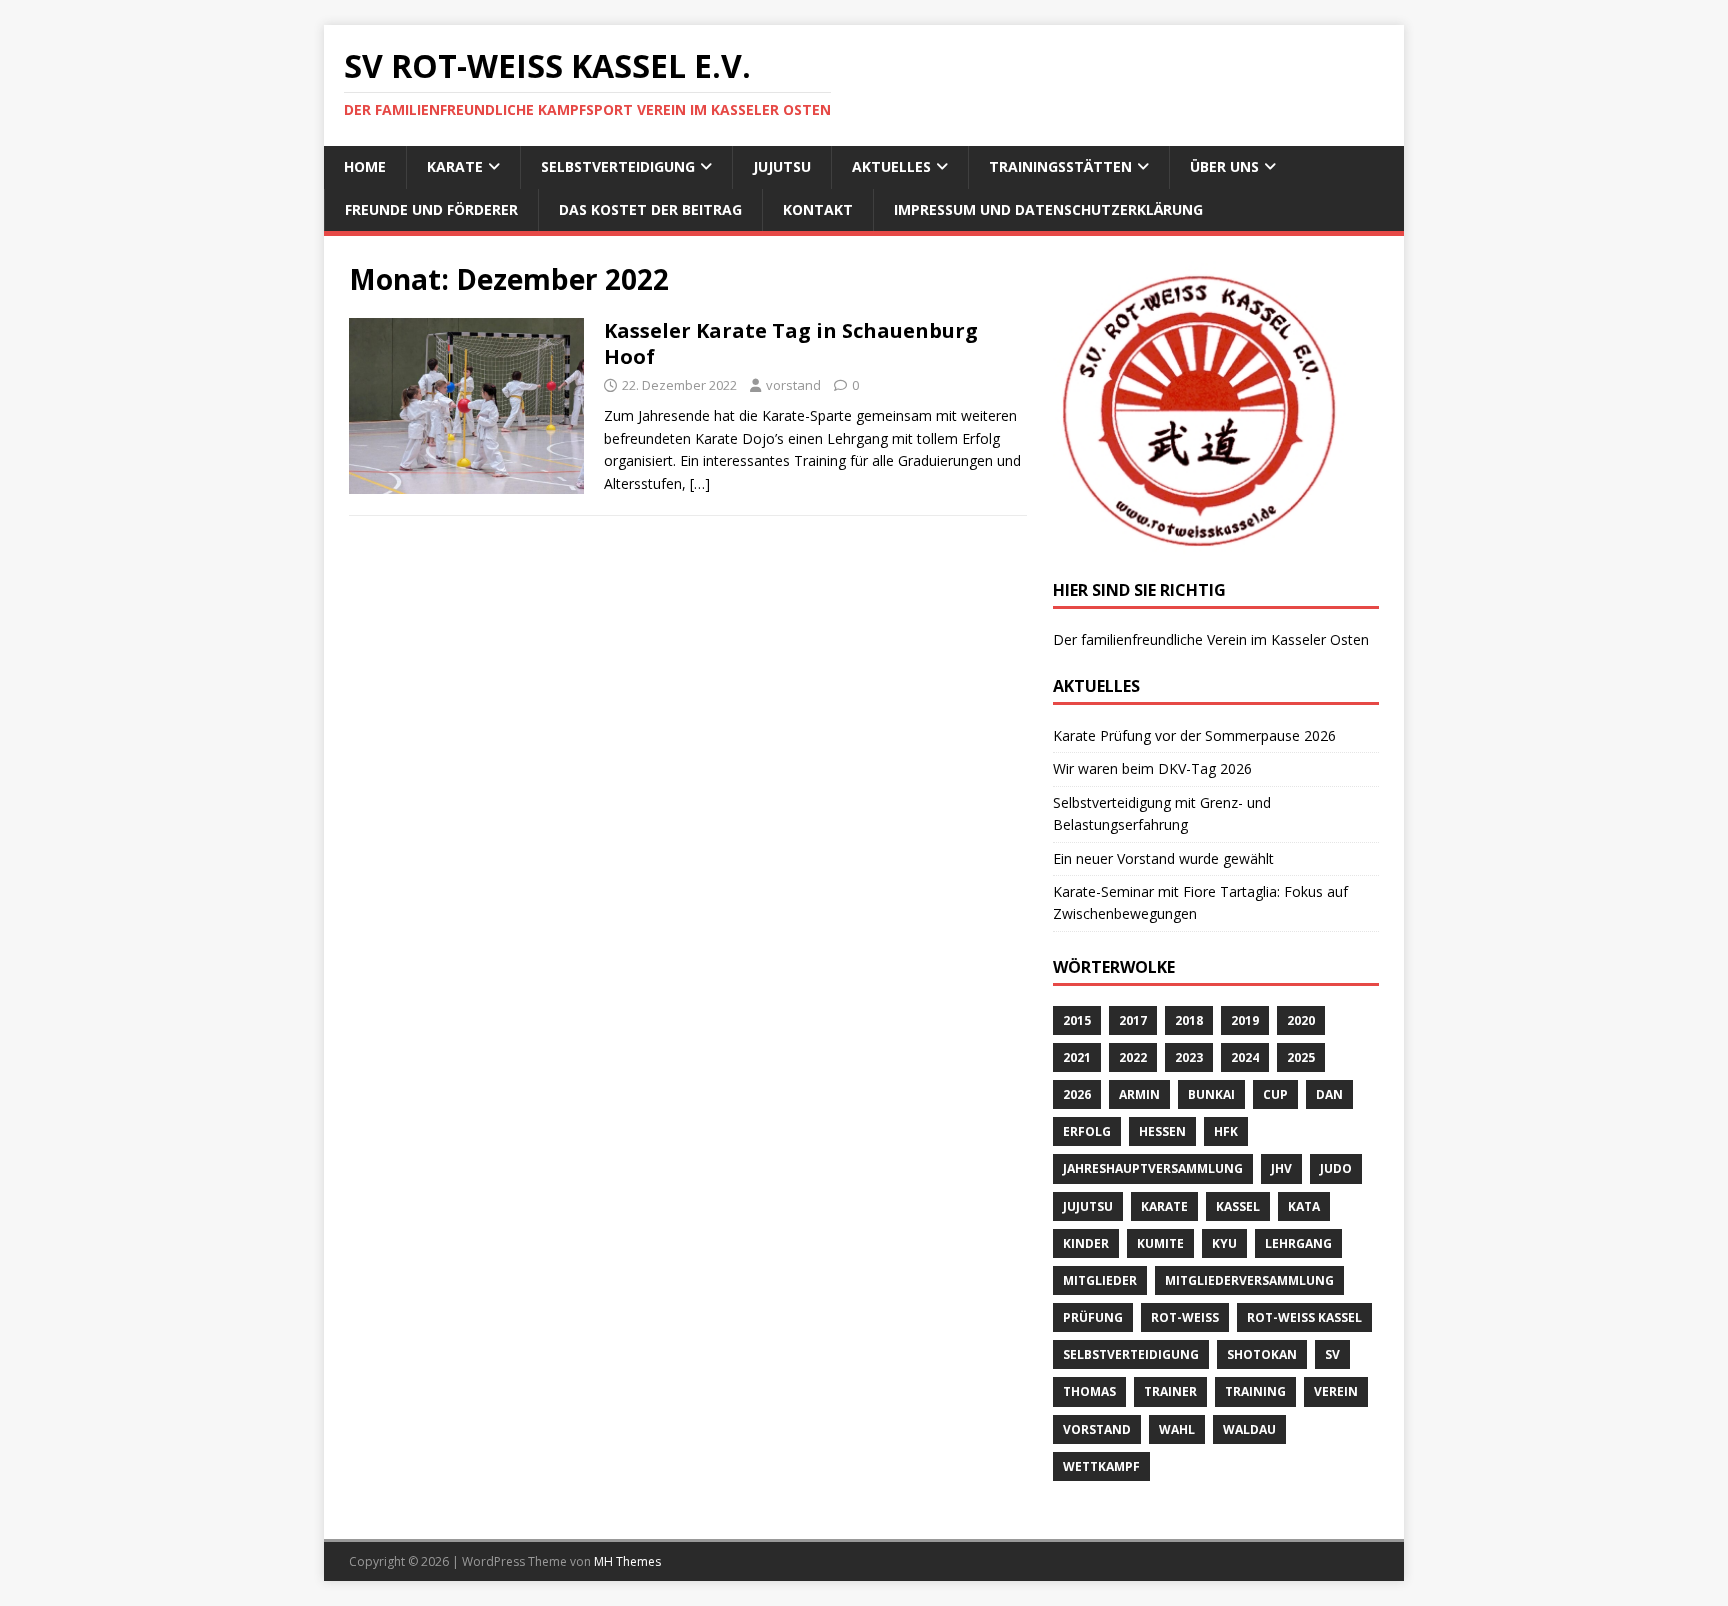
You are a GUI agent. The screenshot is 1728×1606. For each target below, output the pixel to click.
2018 (1189, 1020)
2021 (1077, 1057)
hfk (1226, 1131)
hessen (1162, 1131)
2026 (1077, 1094)
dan (1329, 1094)
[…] (700, 483)
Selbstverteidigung (618, 166)
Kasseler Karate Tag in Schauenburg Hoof (791, 343)
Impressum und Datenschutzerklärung (1048, 209)
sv (1332, 1354)
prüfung (1093, 1317)
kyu (1224, 1243)
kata (1304, 1206)
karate (1164, 1206)
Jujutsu (782, 166)
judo (1336, 1168)
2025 (1301, 1057)
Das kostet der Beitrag (650, 209)
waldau (1249, 1429)
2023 (1189, 1057)
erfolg (1087, 1131)
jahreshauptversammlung (1153, 1168)
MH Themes (627, 1561)
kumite (1160, 1243)
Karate (455, 166)
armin (1139, 1094)
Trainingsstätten (1060, 166)
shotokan (1262, 1354)
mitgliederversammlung (1249, 1280)
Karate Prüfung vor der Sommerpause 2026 (1194, 735)
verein (1336, 1391)
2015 (1077, 1020)
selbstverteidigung (1131, 1354)
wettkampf (1101, 1466)
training (1255, 1391)
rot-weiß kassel (1304, 1317)
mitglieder (1100, 1280)
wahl (1177, 1429)
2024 (1245, 1057)
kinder (1086, 1243)
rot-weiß (1185, 1317)
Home (365, 166)
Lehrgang (1298, 1243)
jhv (1281, 1168)
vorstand (793, 385)
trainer (1170, 1391)
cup (1275, 1094)
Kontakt (818, 209)
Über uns (1224, 166)
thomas (1089, 1391)
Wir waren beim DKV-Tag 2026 (1152, 768)
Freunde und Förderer (431, 209)
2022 (1133, 1057)
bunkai (1211, 1094)
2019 (1245, 1020)
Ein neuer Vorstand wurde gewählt (1163, 858)
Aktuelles (891, 166)
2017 (1133, 1020)
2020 (1301, 1020)
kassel (1238, 1206)
